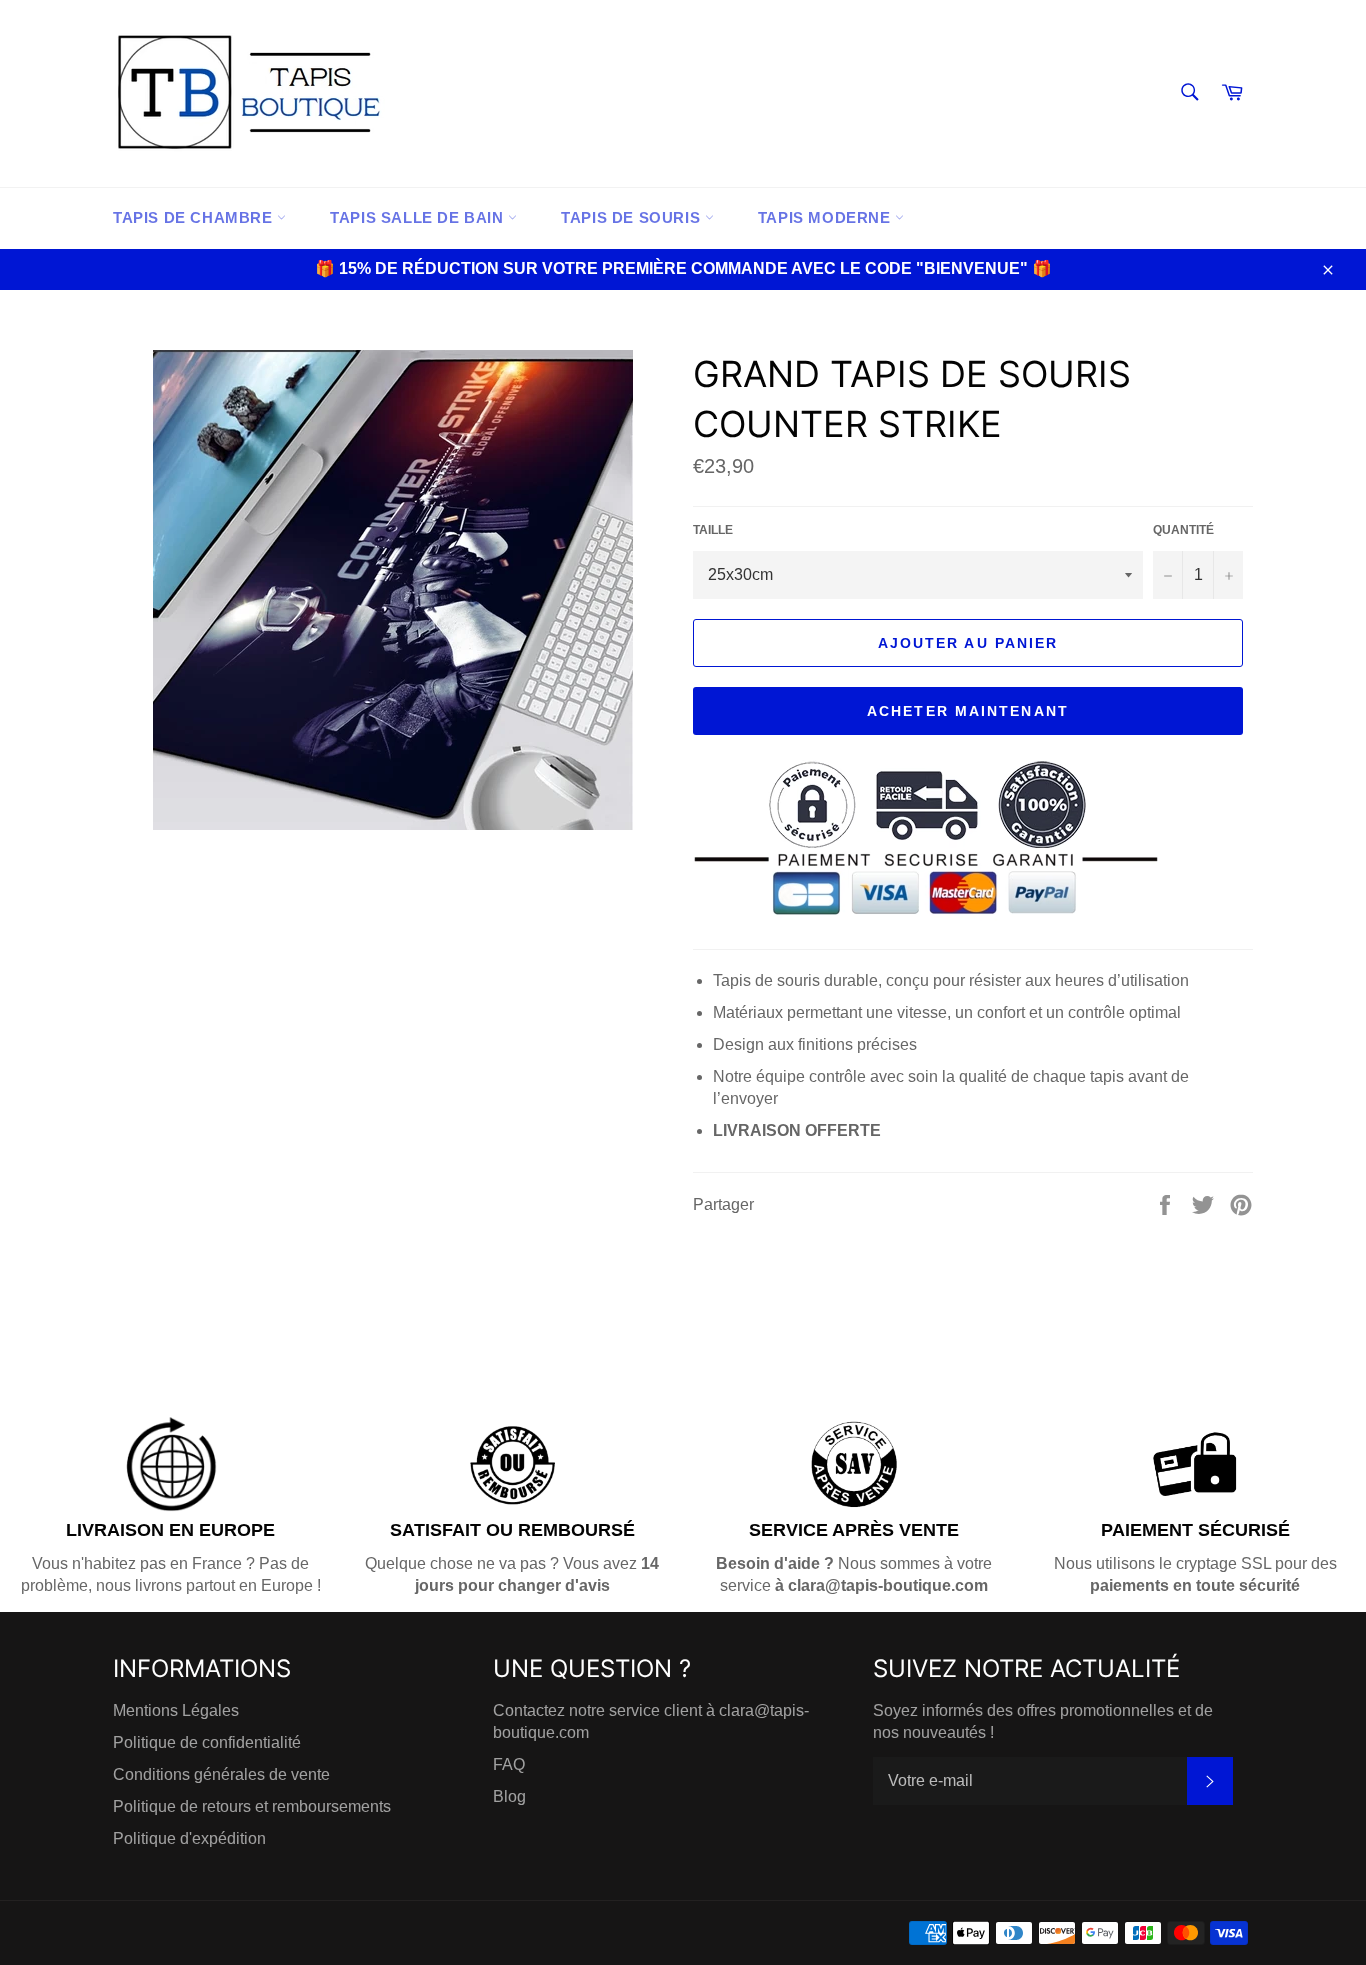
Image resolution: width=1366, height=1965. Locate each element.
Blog (509, 1796)
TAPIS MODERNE (826, 217)
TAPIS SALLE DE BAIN (419, 217)
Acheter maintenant (968, 711)
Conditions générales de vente (221, 1774)
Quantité (1183, 530)
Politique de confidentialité (207, 1742)
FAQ (509, 1764)
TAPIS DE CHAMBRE (195, 217)
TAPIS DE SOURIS (633, 217)
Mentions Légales (176, 1710)
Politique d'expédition (189, 1838)
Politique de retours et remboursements (252, 1806)
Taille (713, 530)
